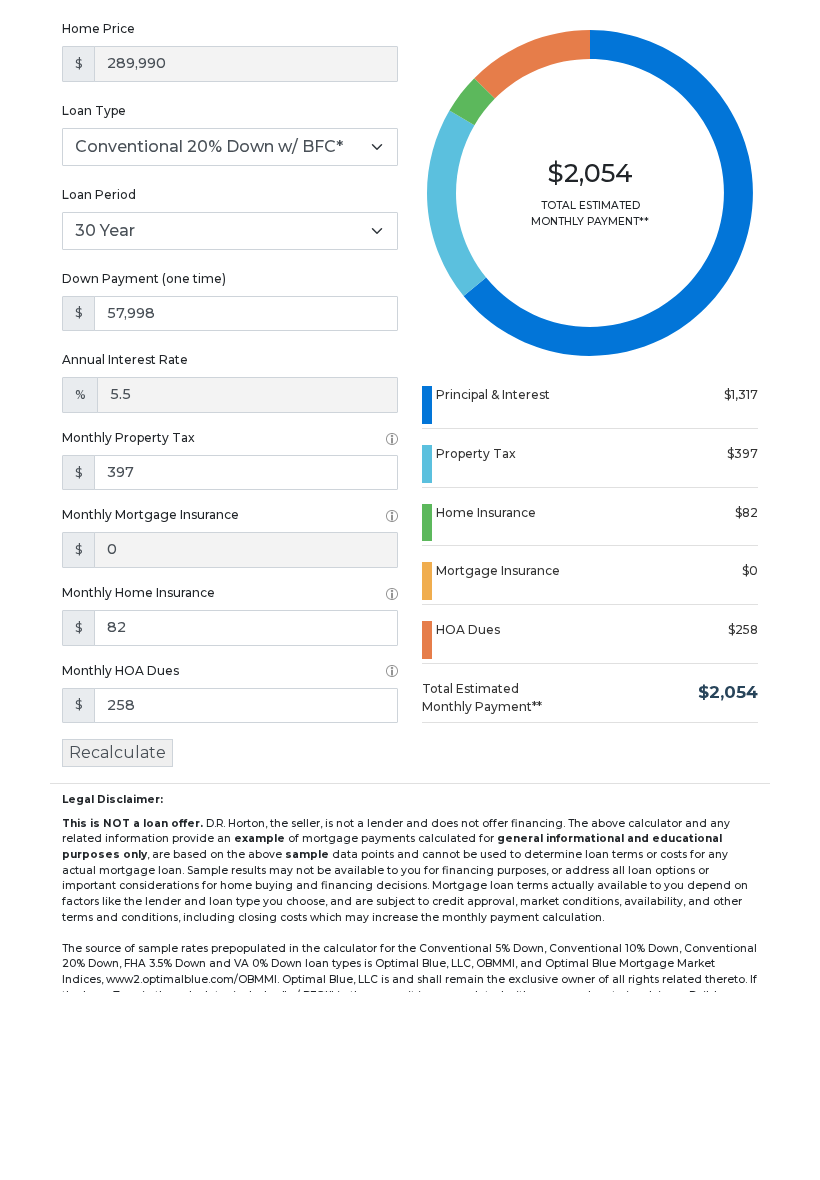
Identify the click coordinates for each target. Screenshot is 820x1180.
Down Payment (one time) (144, 278)
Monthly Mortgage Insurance (150, 514)
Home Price (98, 28)
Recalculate (117, 752)
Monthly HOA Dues (120, 670)
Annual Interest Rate (125, 359)
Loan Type (94, 110)
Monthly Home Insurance (138, 592)
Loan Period (99, 194)
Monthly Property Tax (128, 437)
